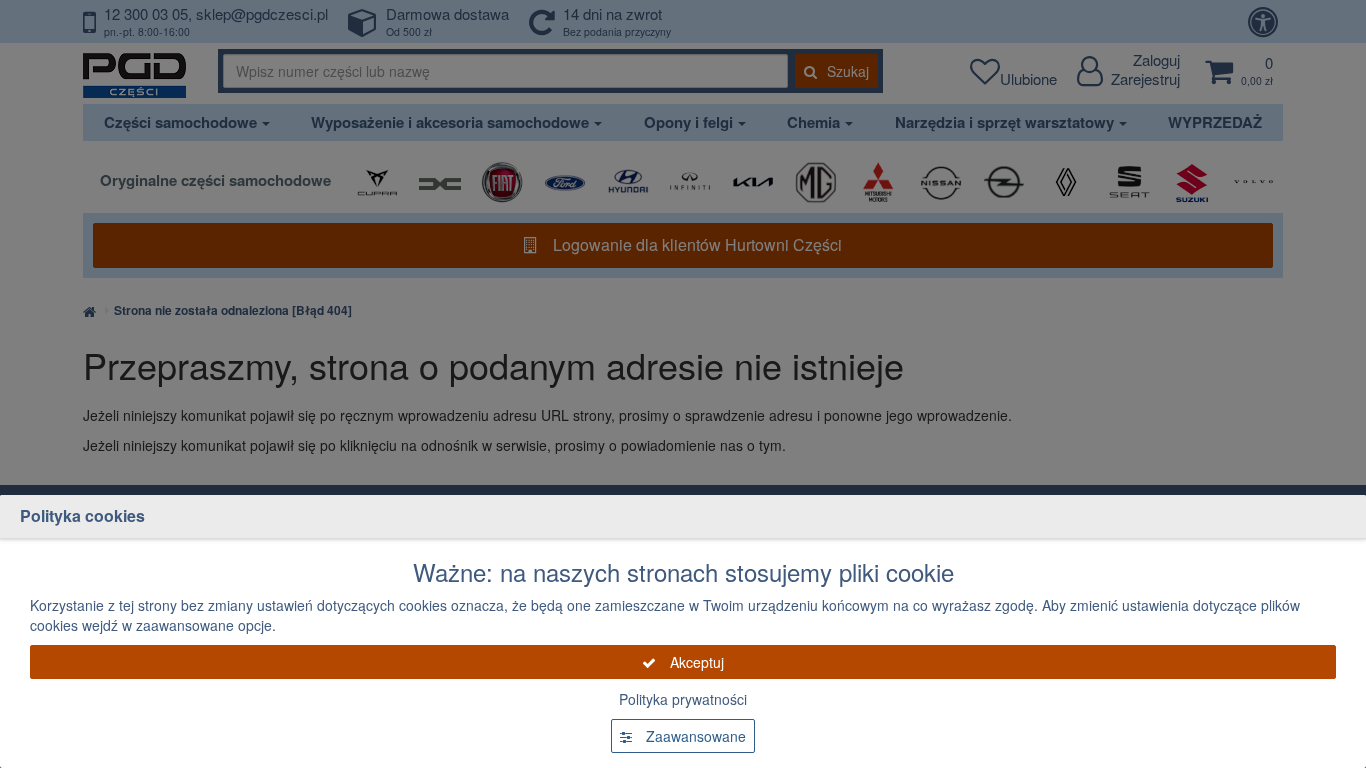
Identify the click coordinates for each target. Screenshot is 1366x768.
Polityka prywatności (683, 699)
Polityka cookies (82, 515)
